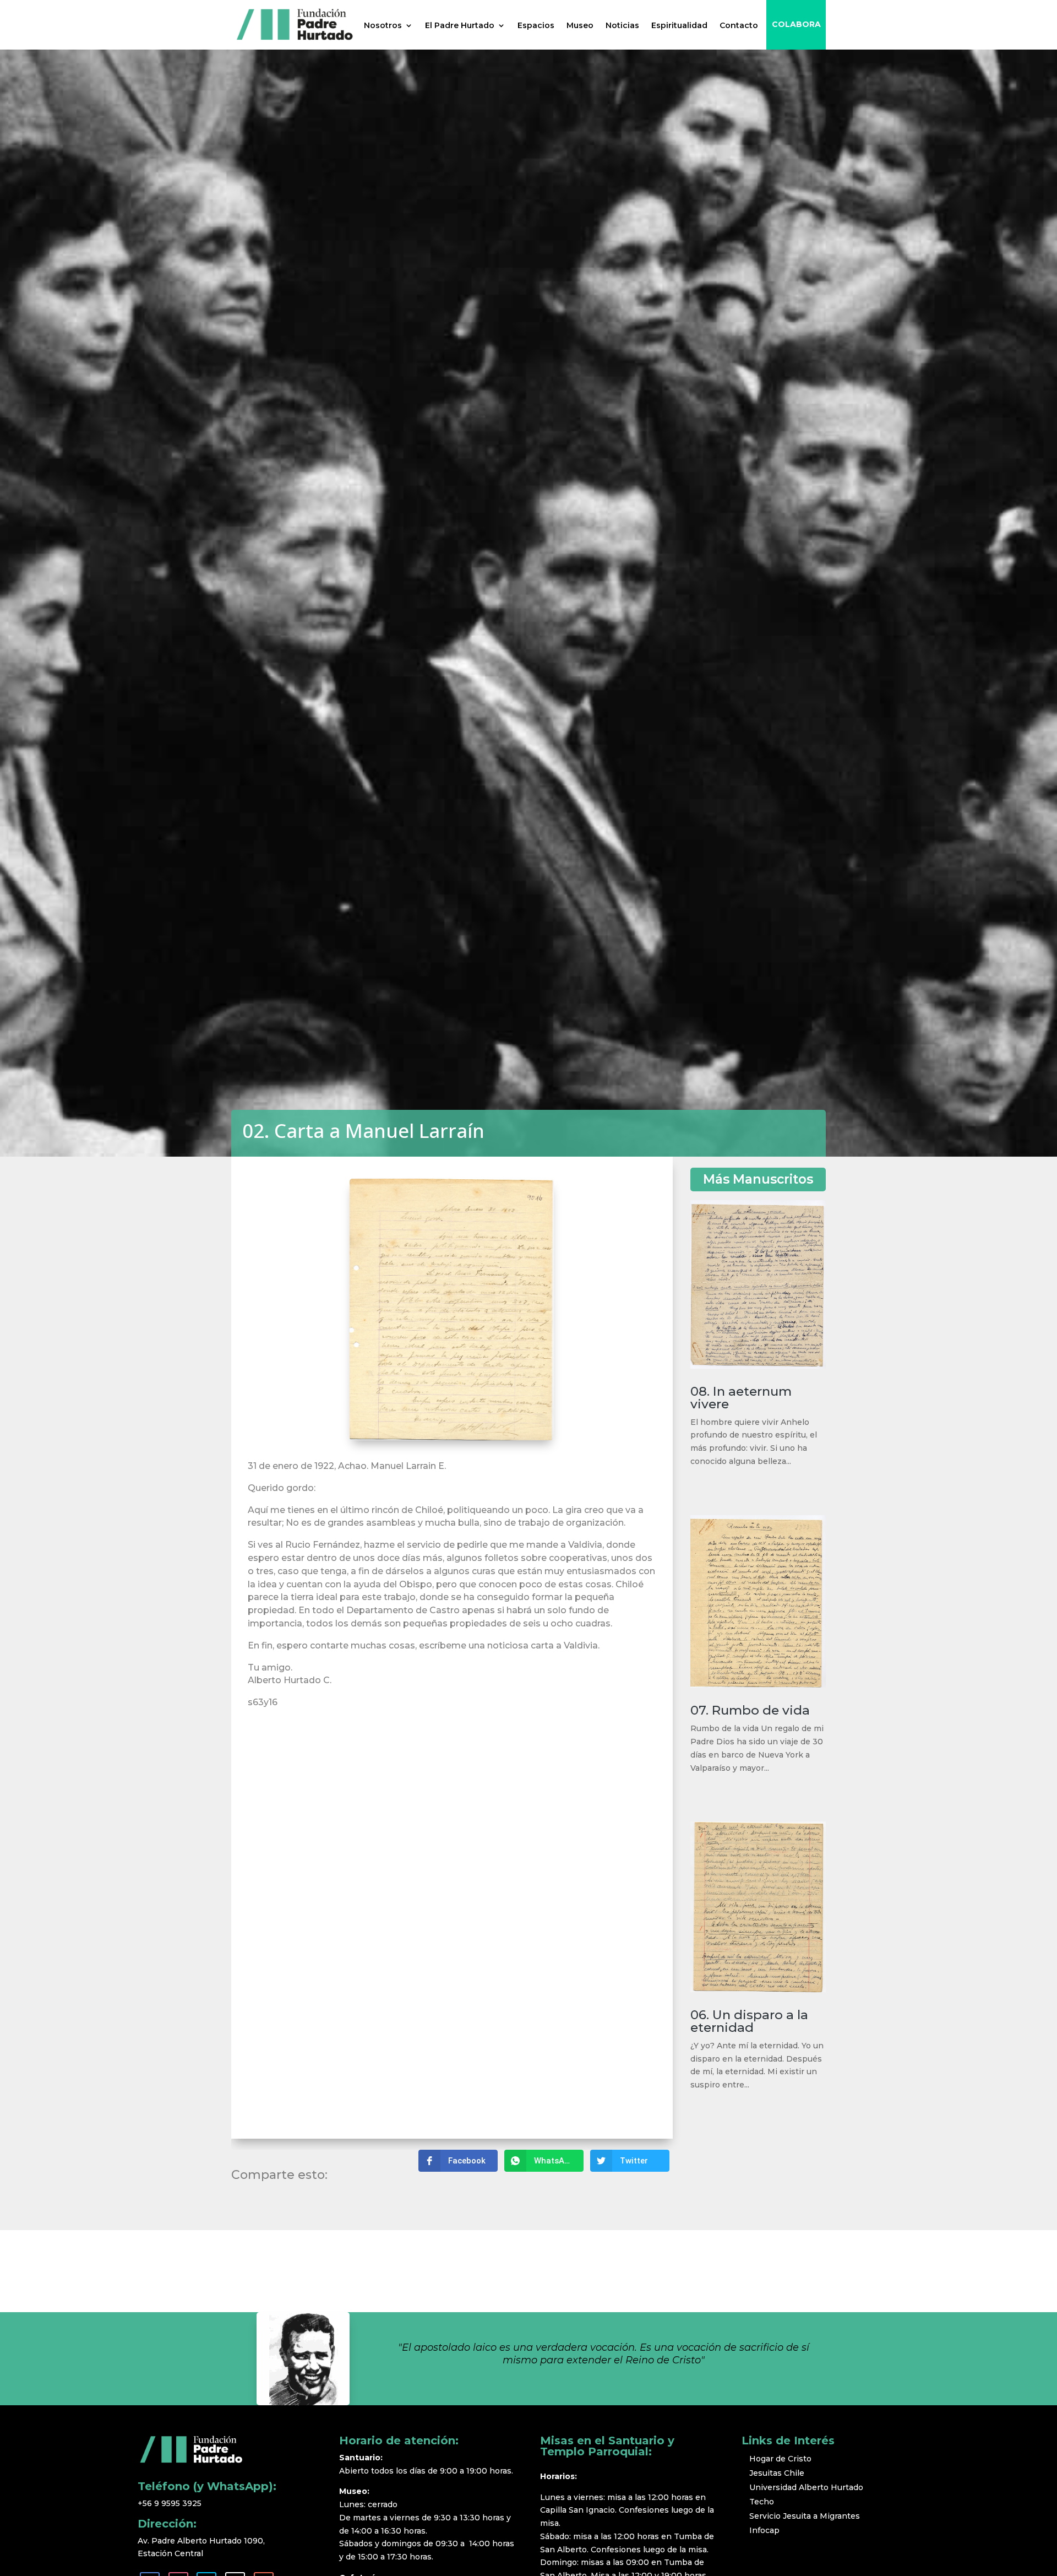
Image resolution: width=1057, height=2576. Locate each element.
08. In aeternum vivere (741, 1398)
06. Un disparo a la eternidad (749, 2021)
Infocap (764, 2530)
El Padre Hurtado (460, 25)
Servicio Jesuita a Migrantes (805, 2516)
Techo (762, 2502)
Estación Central (170, 2553)
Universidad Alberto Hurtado (806, 2487)
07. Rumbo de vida (750, 1710)
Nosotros (383, 25)
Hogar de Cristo (780, 2459)
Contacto (739, 25)
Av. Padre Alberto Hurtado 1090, (202, 2541)
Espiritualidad (679, 25)
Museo (580, 25)
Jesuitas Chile (777, 2473)
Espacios (536, 25)
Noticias (622, 25)
